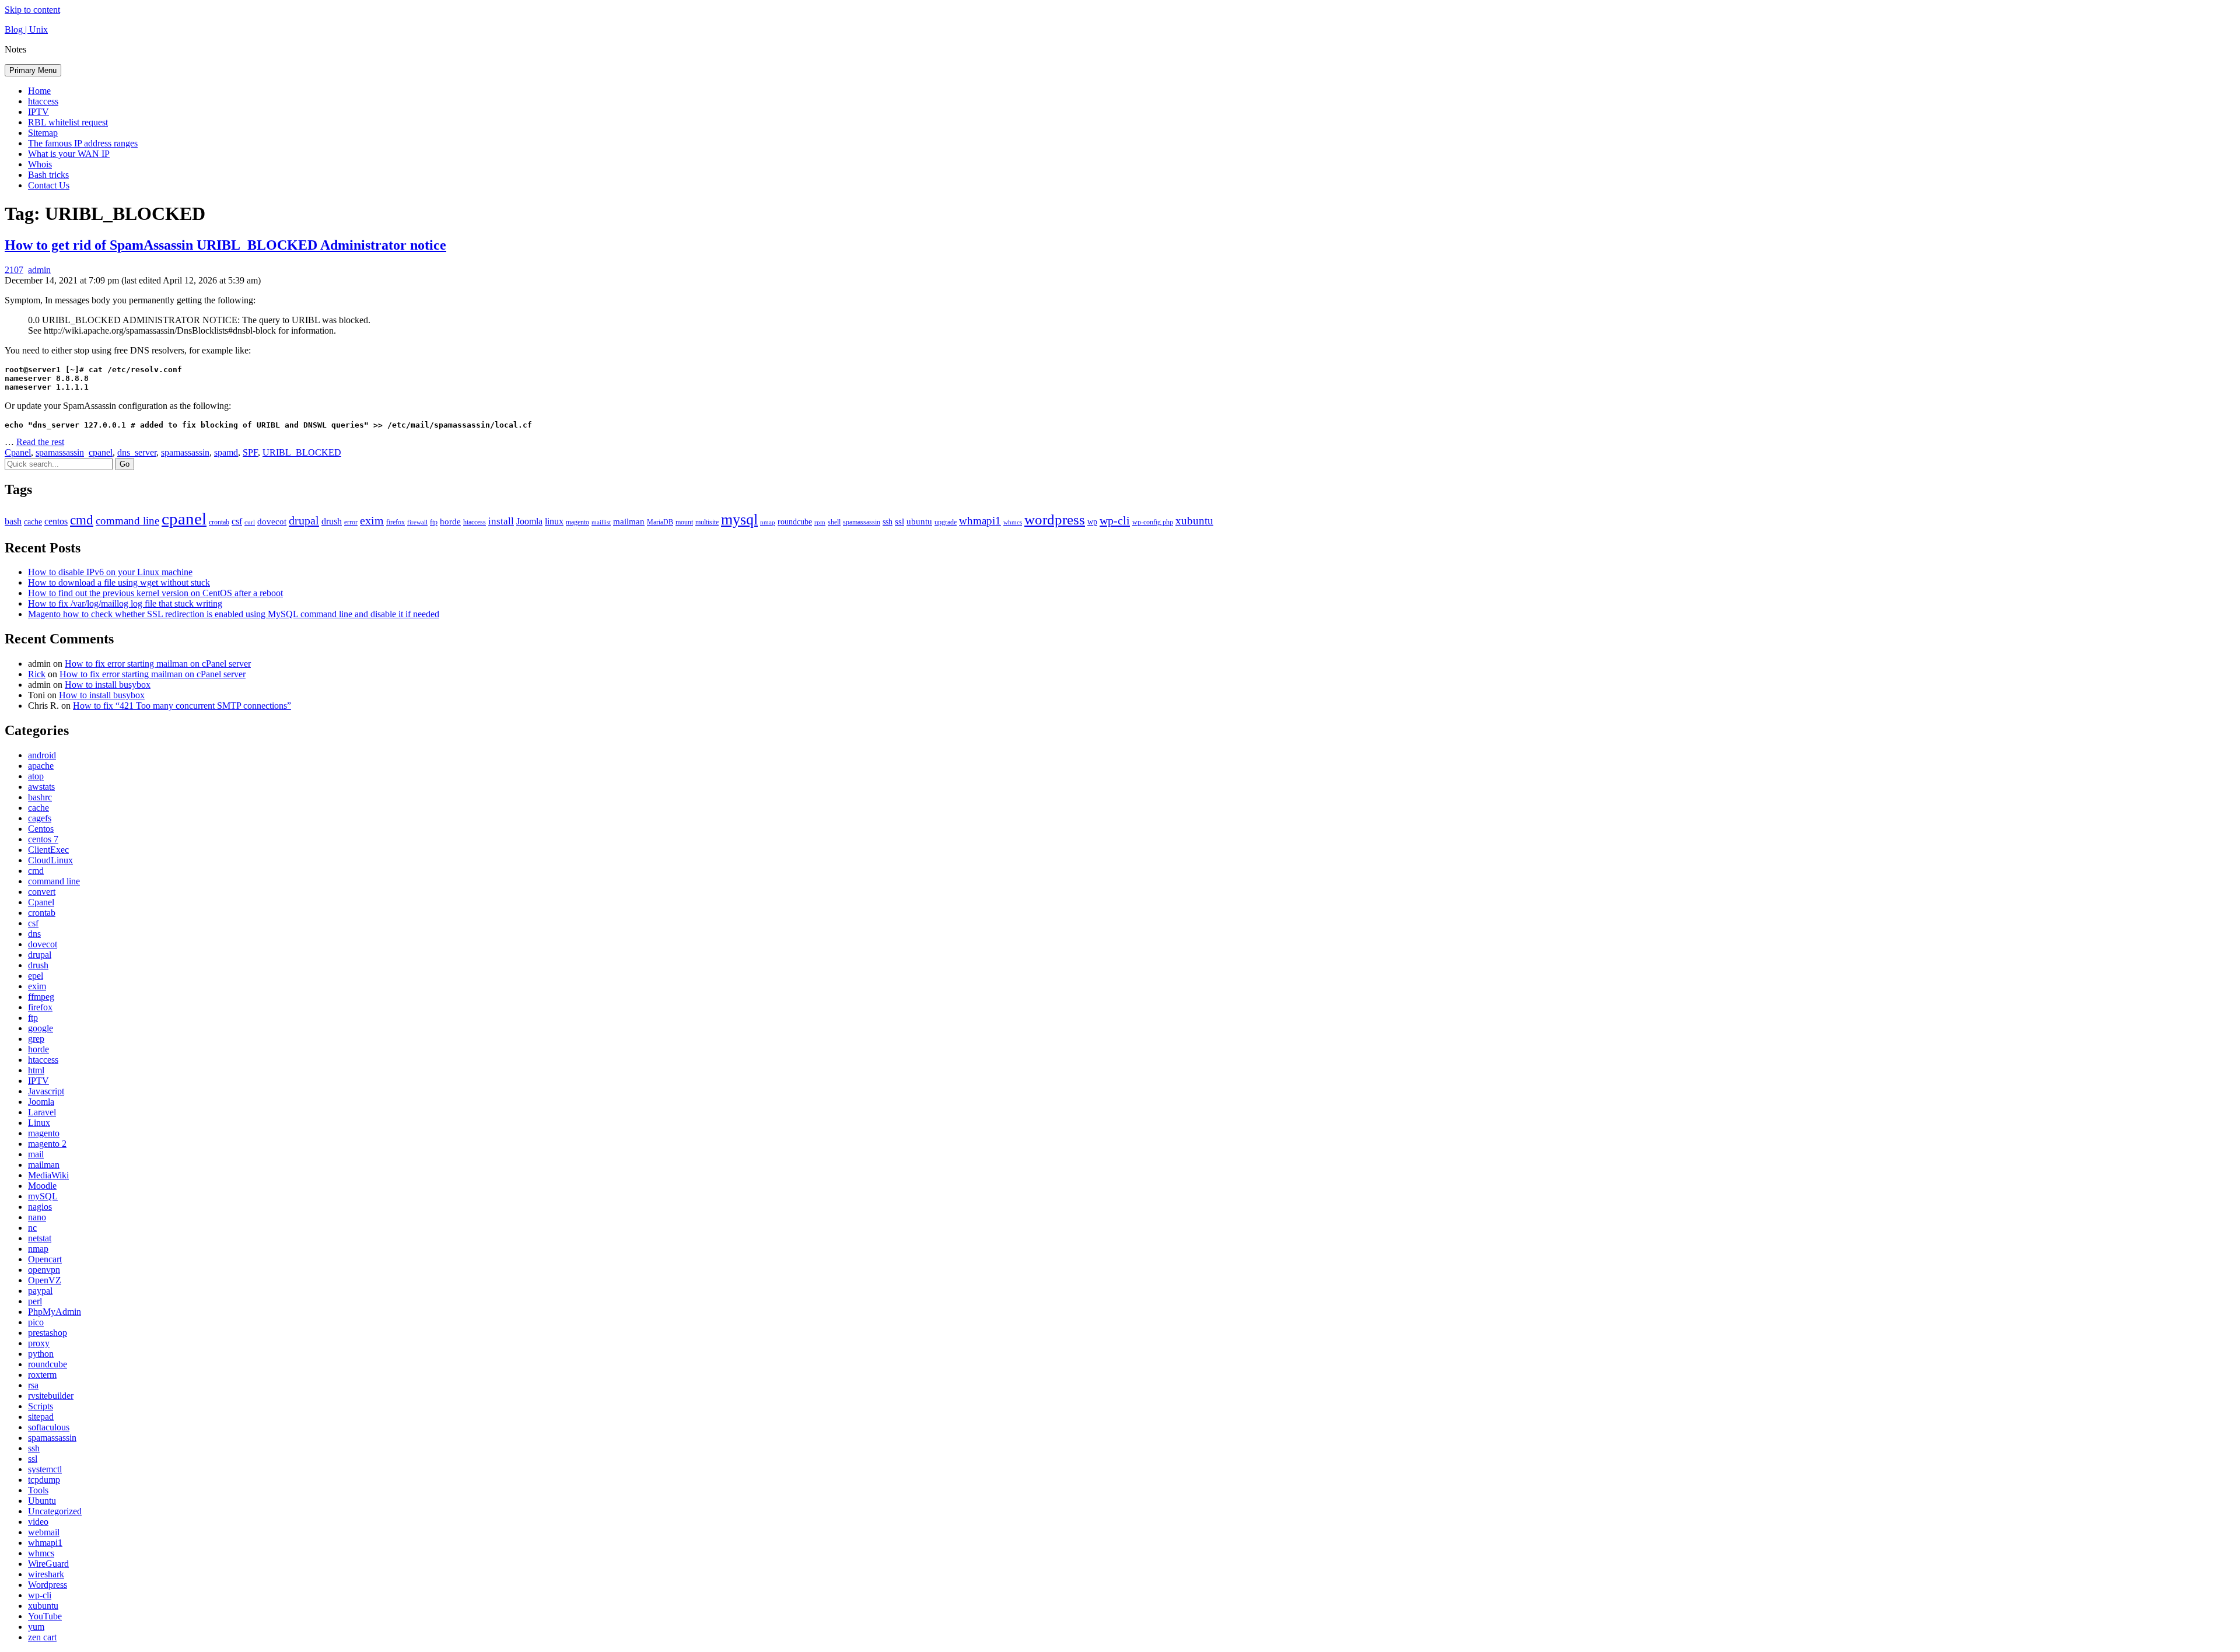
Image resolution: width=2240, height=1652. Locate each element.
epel (36, 976)
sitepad (41, 1417)
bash (13, 521)
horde (450, 521)
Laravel (42, 1112)
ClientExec (48, 850)
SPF (250, 452)
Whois (40, 164)
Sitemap (43, 133)
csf (237, 521)
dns (34, 934)
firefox (395, 522)
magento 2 (47, 1144)
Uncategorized (55, 1511)
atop (36, 776)
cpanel (101, 452)
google (41, 1028)
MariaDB (660, 522)
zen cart (42, 1637)
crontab (219, 522)
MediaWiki (48, 1175)
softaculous (49, 1427)
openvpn (44, 1270)
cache (33, 522)
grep (36, 1039)
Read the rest (40, 442)
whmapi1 (980, 521)
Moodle (42, 1186)
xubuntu (1194, 521)
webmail (44, 1532)
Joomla (529, 521)
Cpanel (18, 452)
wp (1092, 522)
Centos (41, 829)
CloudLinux (50, 860)
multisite (707, 522)
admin (39, 270)
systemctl (45, 1469)
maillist (601, 522)
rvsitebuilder (51, 1396)
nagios (40, 1207)
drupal (304, 520)
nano (37, 1217)
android (42, 755)
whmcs (1013, 522)
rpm (820, 522)
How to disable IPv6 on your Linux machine (110, 572)
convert (42, 892)
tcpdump (44, 1480)
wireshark (46, 1574)
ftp (434, 522)
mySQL (43, 1196)
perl (35, 1301)
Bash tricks (48, 175)
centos (56, 521)
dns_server (137, 452)
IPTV (38, 112)
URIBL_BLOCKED (302, 452)
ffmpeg (41, 997)
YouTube (45, 1616)
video (38, 1522)
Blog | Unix (26, 29)
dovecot (272, 521)
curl (250, 522)
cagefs (40, 818)
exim (372, 520)
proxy (39, 1343)
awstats (41, 787)
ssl (900, 521)
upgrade (946, 522)
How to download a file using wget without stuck (119, 582)
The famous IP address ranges (83, 143)
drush (332, 521)
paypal (40, 1291)
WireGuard (48, 1564)
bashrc (40, 797)
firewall (417, 522)
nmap (768, 522)
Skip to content (32, 10)
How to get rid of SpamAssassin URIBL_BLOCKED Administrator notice (225, 245)
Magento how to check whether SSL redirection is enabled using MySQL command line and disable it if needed (234, 614)
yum (36, 1627)
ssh (888, 522)
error (351, 522)
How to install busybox (108, 685)
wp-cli (1115, 520)
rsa (33, 1385)
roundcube (795, 522)
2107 (14, 270)
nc (32, 1228)
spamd (226, 452)
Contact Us (49, 185)
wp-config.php (1153, 522)
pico (36, 1322)
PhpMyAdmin (55, 1312)
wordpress (1055, 519)
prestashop (48, 1333)
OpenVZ (45, 1280)
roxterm (42, 1375)
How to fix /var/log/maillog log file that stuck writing (125, 603)
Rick (37, 674)
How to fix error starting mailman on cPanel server (158, 664)
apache (41, 766)
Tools (38, 1490)
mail (36, 1154)
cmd (82, 520)
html (36, 1070)
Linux (39, 1123)
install (501, 521)
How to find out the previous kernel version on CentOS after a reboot (155, 593)
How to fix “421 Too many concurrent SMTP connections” (182, 706)
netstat (40, 1238)
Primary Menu (33, 70)
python (41, 1354)
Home (39, 91)
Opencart (45, 1259)
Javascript (46, 1091)
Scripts (41, 1406)
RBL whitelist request (68, 122)
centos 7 (43, 839)
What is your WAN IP (69, 154)
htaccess (43, 101)
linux (554, 521)
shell (834, 522)
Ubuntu (42, 1501)
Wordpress (48, 1585)
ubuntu (919, 521)
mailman (629, 521)
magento (577, 522)
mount (684, 522)
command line (127, 521)
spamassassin (60, 452)
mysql (739, 519)
